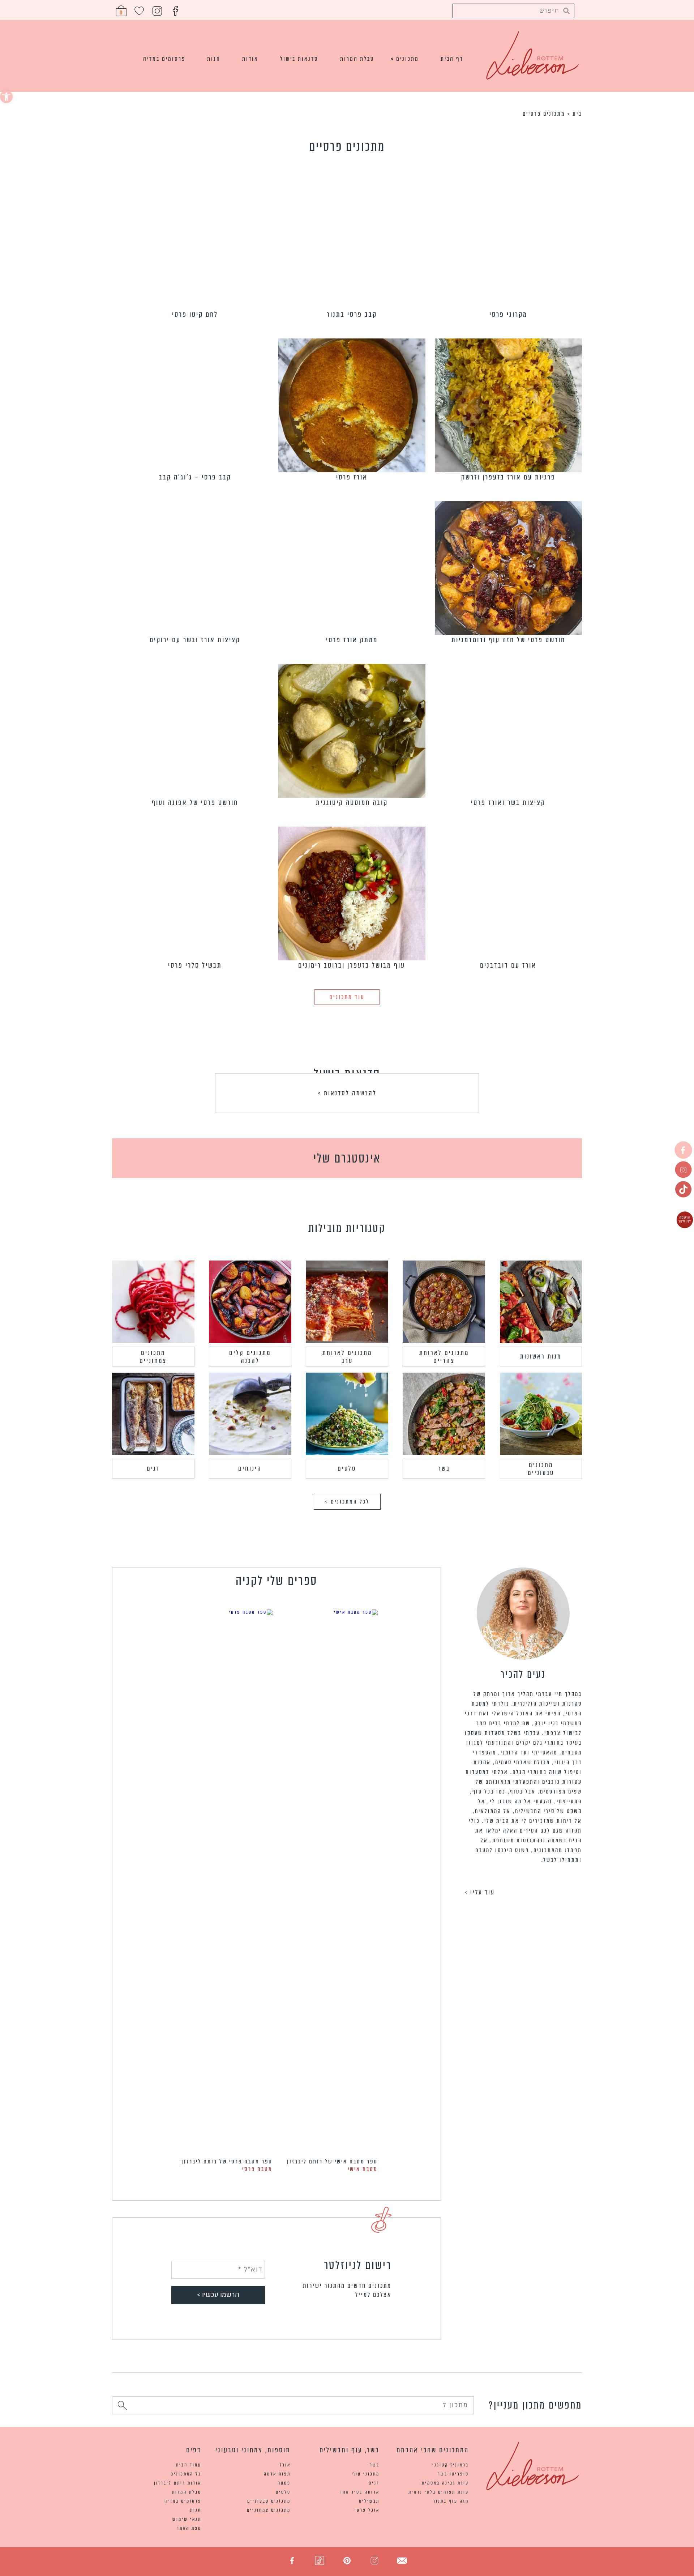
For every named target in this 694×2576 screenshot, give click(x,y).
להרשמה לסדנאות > (347, 1093)
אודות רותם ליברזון (178, 2483)
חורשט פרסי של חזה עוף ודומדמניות (508, 640)
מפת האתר (189, 2528)
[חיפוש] (122, 2407)
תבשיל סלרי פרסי (195, 965)
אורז (285, 2465)
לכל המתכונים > (347, 1502)
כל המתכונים (186, 2474)
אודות (250, 59)
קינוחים (250, 1468)
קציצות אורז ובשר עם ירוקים (195, 640)
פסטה (284, 2483)
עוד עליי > (480, 1892)
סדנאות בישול (299, 59)
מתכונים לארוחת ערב (347, 1357)
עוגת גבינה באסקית (445, 2483)
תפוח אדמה (277, 2474)
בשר (444, 1468)
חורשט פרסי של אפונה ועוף (195, 803)
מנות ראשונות (541, 1356)
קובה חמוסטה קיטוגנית (352, 803)
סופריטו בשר (453, 2474)
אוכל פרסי (367, 2510)
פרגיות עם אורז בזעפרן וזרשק (508, 477)
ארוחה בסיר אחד (360, 2492)
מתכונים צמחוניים (153, 1357)
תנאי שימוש (187, 2519)
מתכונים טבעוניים (541, 1469)
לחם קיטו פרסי (195, 314)
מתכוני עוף (366, 2474)
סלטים (347, 1468)
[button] (6, 97)
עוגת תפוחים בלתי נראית (439, 2492)
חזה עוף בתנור (451, 2501)
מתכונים (408, 59)
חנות (214, 59)
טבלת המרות (357, 59)
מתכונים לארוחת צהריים (444, 1357)
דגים (153, 1468)
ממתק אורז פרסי (352, 640)
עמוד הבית (189, 2465)
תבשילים (369, 2501)
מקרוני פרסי (508, 314)
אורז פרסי (352, 477)
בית (577, 114)
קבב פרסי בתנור (352, 314)
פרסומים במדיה (164, 59)
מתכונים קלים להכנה (250, 1357)
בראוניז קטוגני (451, 2465)
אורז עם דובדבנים (508, 965)
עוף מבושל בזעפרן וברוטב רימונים (352, 965)
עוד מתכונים (347, 997)
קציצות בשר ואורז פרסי (508, 803)
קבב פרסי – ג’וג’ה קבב (195, 477)
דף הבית (452, 59)
